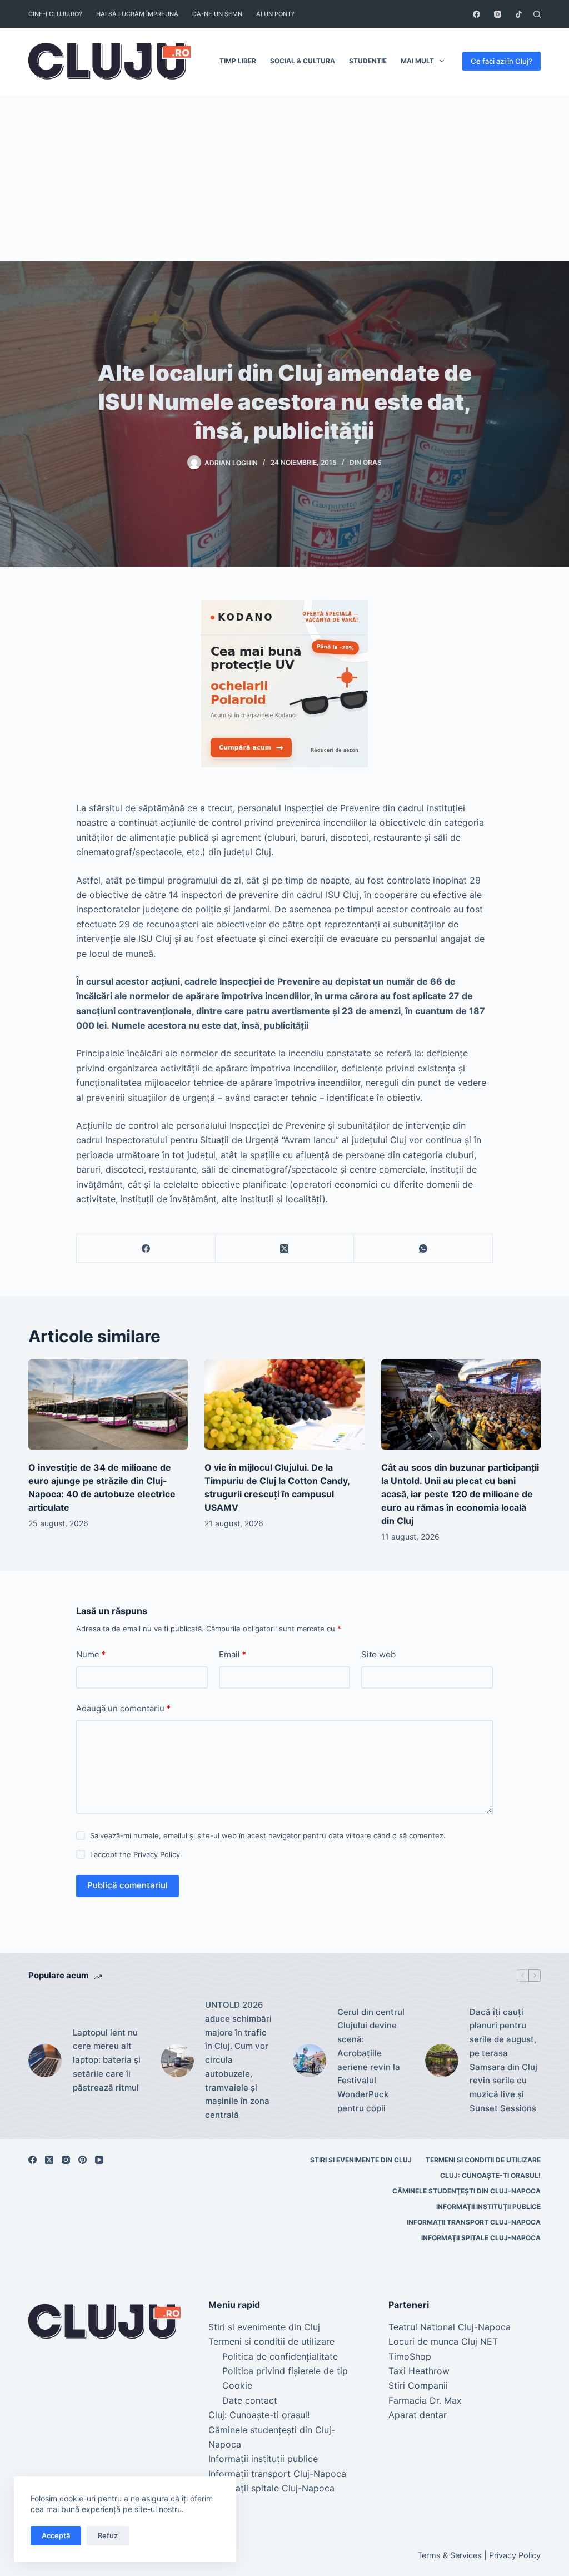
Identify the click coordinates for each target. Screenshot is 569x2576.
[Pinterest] (83, 2160)
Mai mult (417, 61)
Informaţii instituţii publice (488, 2207)
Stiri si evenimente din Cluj (361, 2160)
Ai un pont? (275, 14)
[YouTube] (99, 2160)
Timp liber (238, 61)
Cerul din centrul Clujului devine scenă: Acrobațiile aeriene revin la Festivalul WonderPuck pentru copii (371, 2060)
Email (233, 1654)
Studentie (368, 61)
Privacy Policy (157, 1854)
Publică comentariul (128, 1885)
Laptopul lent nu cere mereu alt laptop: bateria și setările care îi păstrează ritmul (107, 2060)
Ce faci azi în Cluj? (501, 61)
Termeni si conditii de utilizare (483, 2160)
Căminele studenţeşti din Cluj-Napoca (466, 2191)
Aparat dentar (418, 2415)
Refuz (108, 2535)
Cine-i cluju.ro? (55, 14)
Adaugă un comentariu (123, 1708)
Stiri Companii (418, 2385)
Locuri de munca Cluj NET (443, 2341)
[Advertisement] (284, 178)
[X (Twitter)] (285, 1249)
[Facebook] (476, 14)
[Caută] (537, 14)
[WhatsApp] (423, 1249)
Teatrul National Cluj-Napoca (450, 2327)
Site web (378, 1654)
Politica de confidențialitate (280, 2356)
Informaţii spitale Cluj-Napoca (481, 2238)
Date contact (250, 2400)
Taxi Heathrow (419, 2371)
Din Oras (366, 462)
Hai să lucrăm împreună (137, 14)
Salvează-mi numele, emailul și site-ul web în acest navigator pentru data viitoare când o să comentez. (268, 1835)
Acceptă (56, 2535)
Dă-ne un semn (217, 14)
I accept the (135, 1854)
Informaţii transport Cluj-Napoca (474, 2222)
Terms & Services (450, 2555)
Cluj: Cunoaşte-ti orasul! (490, 2175)
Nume (91, 1654)
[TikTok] (519, 14)
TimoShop (410, 2356)
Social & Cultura (303, 61)
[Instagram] (498, 14)
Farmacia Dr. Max (425, 2400)
